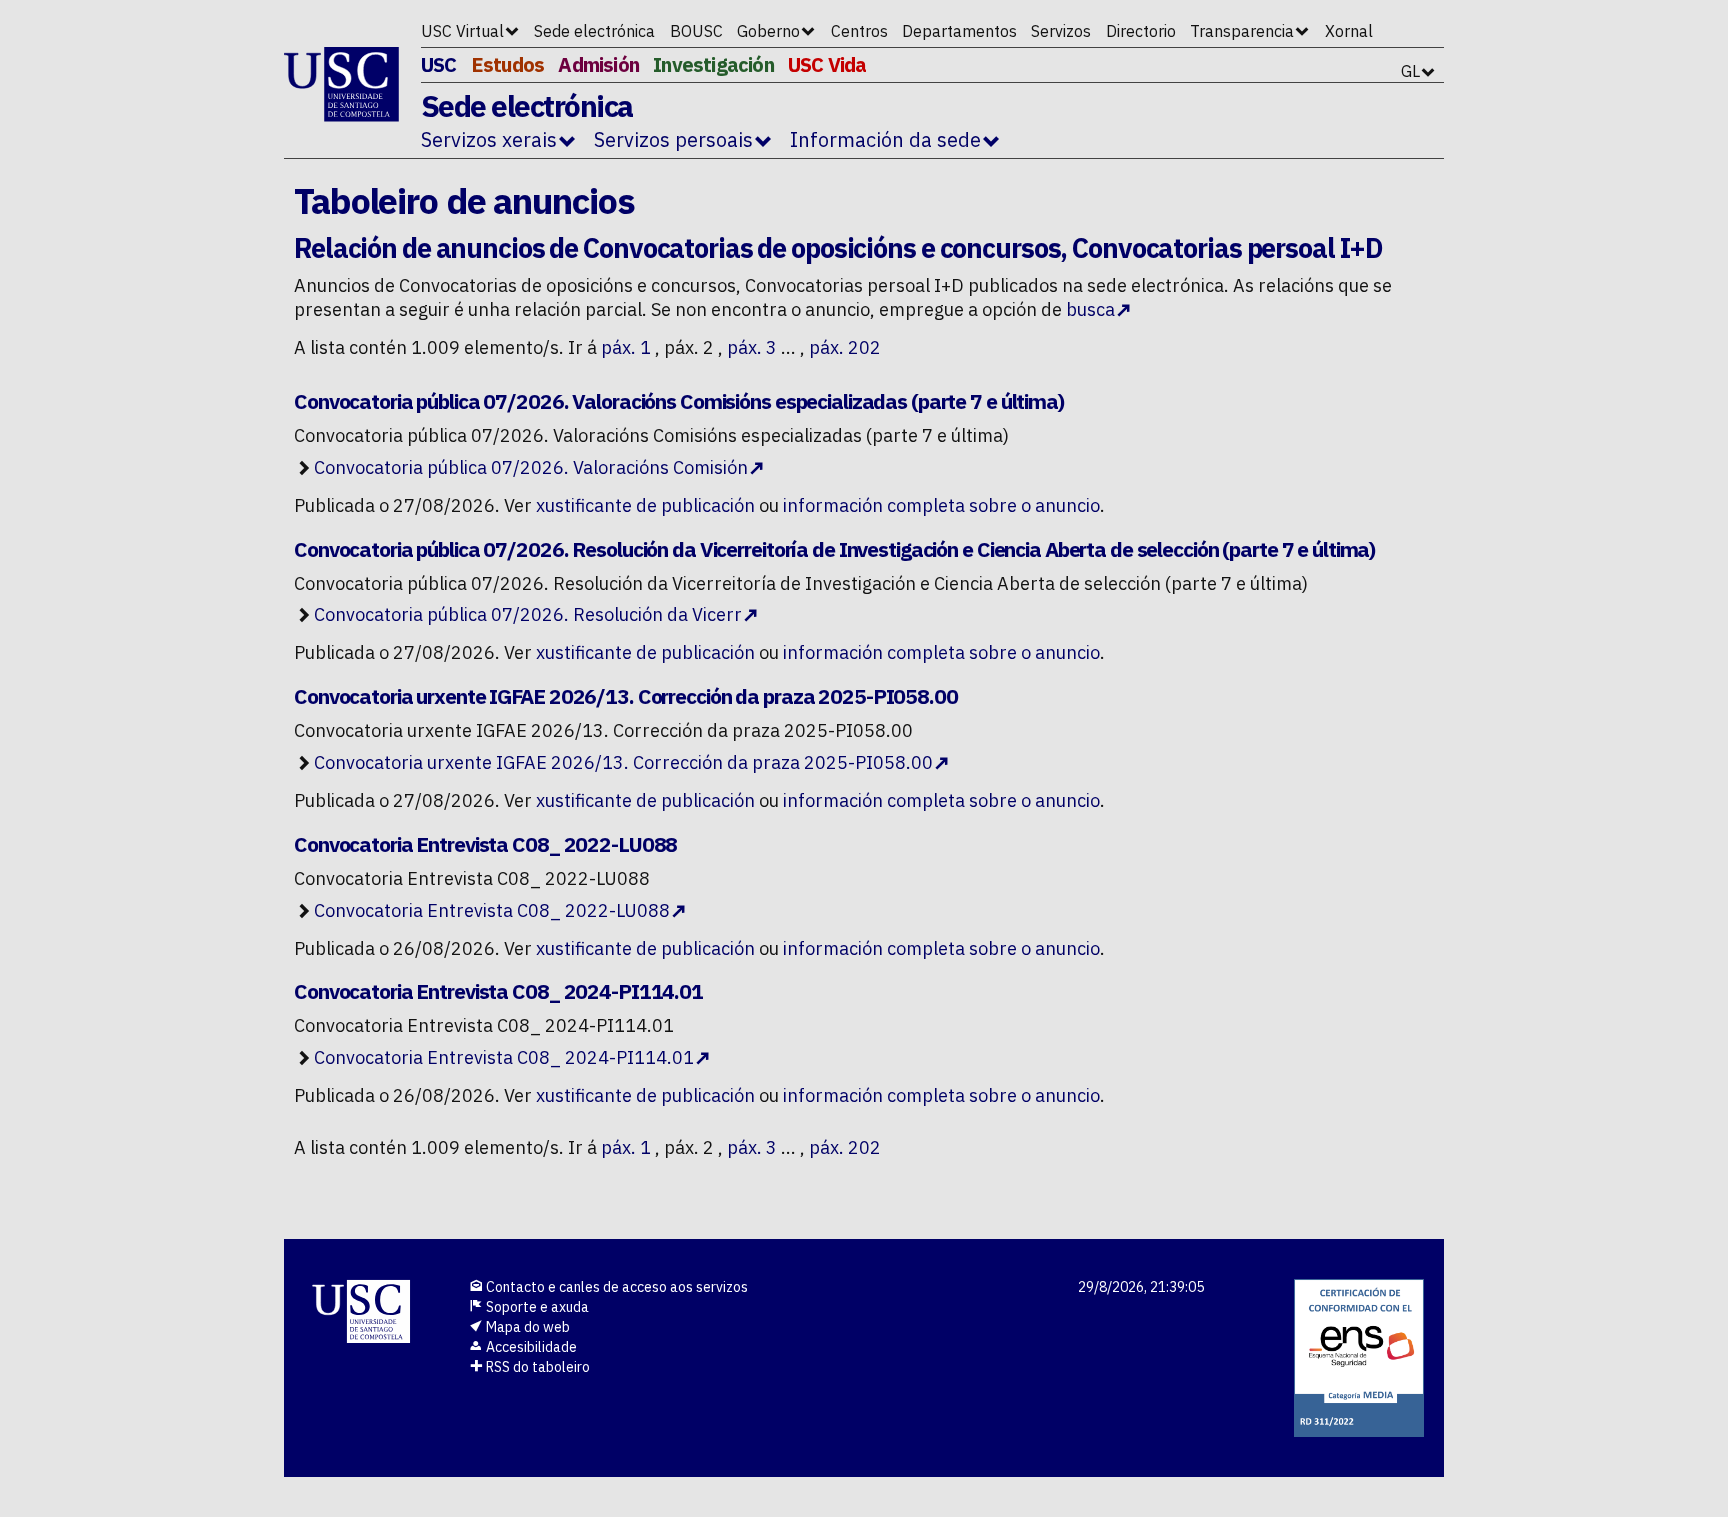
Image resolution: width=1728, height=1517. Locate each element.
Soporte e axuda (536, 1307)
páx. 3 (752, 347)
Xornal (1349, 31)
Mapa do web (526, 1327)
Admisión (598, 64)
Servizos (1061, 31)
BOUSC (696, 31)
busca (1090, 309)
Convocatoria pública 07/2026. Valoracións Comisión (531, 467)
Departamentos (959, 31)
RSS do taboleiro (536, 1367)
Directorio (1141, 31)
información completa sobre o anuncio (941, 505)
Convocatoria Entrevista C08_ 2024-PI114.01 (504, 1057)
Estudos (507, 64)
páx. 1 (626, 347)
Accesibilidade (530, 1347)
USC (439, 64)
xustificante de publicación (645, 505)
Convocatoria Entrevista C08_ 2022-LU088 (492, 910)
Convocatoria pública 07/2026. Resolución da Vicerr (528, 614)
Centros (859, 31)
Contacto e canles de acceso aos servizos (615, 1287)
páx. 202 (845, 347)
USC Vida (827, 64)
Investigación (713, 64)
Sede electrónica (594, 31)
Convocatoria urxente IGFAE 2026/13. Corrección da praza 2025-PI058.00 (623, 762)
